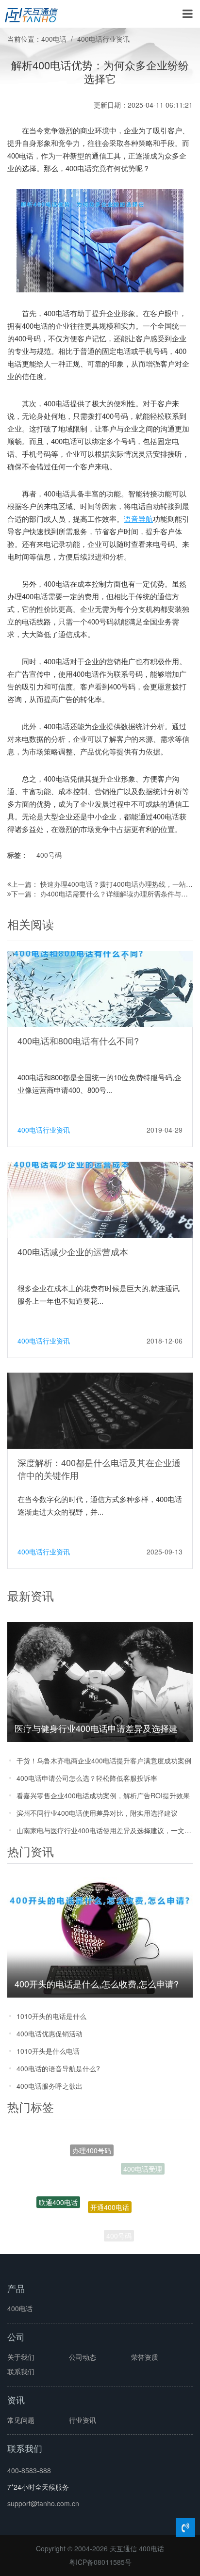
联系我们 (21, 2371)
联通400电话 (58, 2192)
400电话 (54, 39)
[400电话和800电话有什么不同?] (100, 988)
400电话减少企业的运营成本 (73, 1251)
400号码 (49, 855)
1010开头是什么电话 (48, 2051)
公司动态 (83, 2357)
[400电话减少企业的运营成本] (100, 1199)
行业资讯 (83, 2420)
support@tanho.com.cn (43, 2503)
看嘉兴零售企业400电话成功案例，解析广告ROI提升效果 (103, 1795)
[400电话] (31, 14)
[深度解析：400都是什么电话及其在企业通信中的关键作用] (100, 1409)
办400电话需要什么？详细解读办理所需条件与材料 (117, 894)
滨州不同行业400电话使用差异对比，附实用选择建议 (97, 1813)
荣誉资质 (145, 2357)
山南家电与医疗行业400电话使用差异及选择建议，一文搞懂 (105, 1830)
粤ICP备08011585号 (100, 2562)
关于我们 (21, 2357)
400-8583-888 (29, 2470)
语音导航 (138, 519)
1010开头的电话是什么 (51, 2016)
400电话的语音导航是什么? (58, 2068)
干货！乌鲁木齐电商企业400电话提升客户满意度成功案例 (104, 1760)
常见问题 (21, 2420)
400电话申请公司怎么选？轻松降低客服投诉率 (87, 1778)
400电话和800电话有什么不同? (78, 1040)
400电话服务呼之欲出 (50, 2086)
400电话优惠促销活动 (50, 2033)
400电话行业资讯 (103, 39)
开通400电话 (110, 2186)
